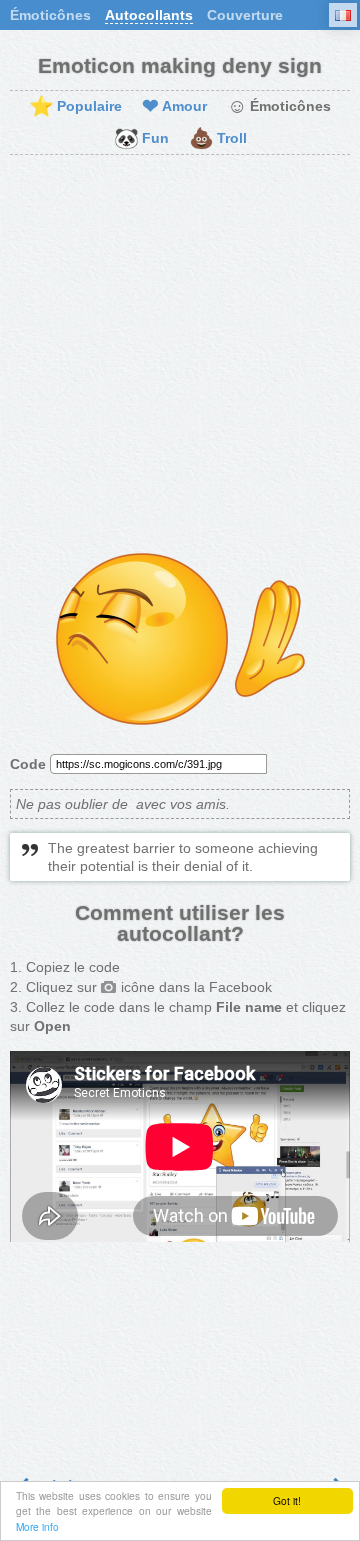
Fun (141, 139)
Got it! (287, 1500)
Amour (174, 107)
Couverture (245, 15)
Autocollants (149, 15)
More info (37, 1526)
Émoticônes (50, 15)
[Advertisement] (180, 355)
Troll (218, 139)
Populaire (75, 107)
